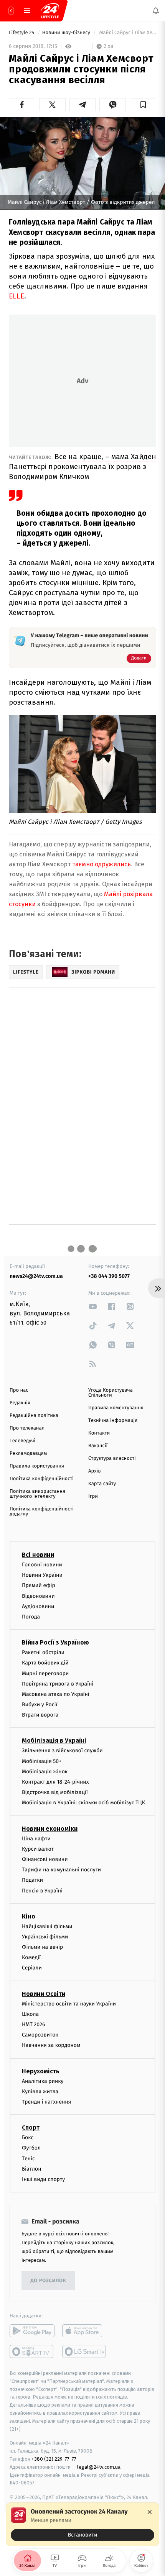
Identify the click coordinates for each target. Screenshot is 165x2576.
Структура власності (112, 1459)
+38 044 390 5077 (109, 1276)
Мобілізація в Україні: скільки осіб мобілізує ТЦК (83, 1803)
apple (85, 2331)
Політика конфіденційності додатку (42, 1512)
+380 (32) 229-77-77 (54, 2459)
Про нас (19, 1390)
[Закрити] (150, 2512)
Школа (30, 2014)
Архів (94, 1471)
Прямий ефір (39, 1585)
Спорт (31, 2128)
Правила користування (37, 1466)
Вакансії (98, 1446)
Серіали (32, 1968)
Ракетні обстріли (43, 1652)
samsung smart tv (85, 2351)
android (32, 2331)
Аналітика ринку (43, 2081)
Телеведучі (22, 1441)
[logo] (50, 11)
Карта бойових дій (45, 1663)
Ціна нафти (36, 1838)
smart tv (32, 2351)
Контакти (99, 1433)
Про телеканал (27, 1428)
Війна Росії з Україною (55, 1642)
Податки (32, 1880)
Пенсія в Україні (42, 1890)
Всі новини (38, 1555)
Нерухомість (41, 2071)
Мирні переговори (45, 1673)
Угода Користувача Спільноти (111, 1393)
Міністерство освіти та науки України (69, 2003)
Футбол (31, 2148)
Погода (31, 1617)
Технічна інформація (113, 1421)
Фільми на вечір (42, 1947)
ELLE (16, 296)
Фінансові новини (45, 1859)
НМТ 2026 (34, 2024)
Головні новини (42, 1565)
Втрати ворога (40, 1715)
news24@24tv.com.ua (36, 1276)
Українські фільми (45, 1937)
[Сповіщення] (156, 11)
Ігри (93, 1496)
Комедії (31, 1957)
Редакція (20, 1403)
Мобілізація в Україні (54, 1741)
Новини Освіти (44, 1993)
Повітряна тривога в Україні (58, 1683)
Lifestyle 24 (22, 33)
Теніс (28, 2158)
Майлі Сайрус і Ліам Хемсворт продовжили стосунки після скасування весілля (127, 33)
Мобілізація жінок (45, 1772)
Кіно (29, 1916)
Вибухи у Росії (40, 1704)
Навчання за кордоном (51, 2045)
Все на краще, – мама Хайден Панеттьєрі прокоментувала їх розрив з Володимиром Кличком (82, 467)
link (93, 1306)
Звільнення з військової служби (62, 1750)
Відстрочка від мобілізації (55, 1792)
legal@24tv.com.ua (99, 2467)
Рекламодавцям (28, 1454)
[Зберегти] (143, 105)
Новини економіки (50, 1828)
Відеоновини (38, 1596)
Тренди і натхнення (46, 2102)
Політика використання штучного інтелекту (37, 1494)
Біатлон (32, 2169)
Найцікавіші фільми (47, 1926)
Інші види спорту (43, 2179)
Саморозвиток (40, 2035)
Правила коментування (116, 1408)
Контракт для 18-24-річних (55, 1782)
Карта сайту (102, 1484)
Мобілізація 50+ (42, 1761)
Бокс (28, 2137)
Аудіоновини (38, 1606)
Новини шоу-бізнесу (67, 33)
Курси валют (38, 1849)
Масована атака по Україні (56, 1694)
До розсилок (49, 2280)
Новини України (42, 1575)
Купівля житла (40, 2091)
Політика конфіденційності (42, 1479)
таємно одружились (101, 864)
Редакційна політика (34, 1416)
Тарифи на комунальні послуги (61, 1870)
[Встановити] (82, 2524)
